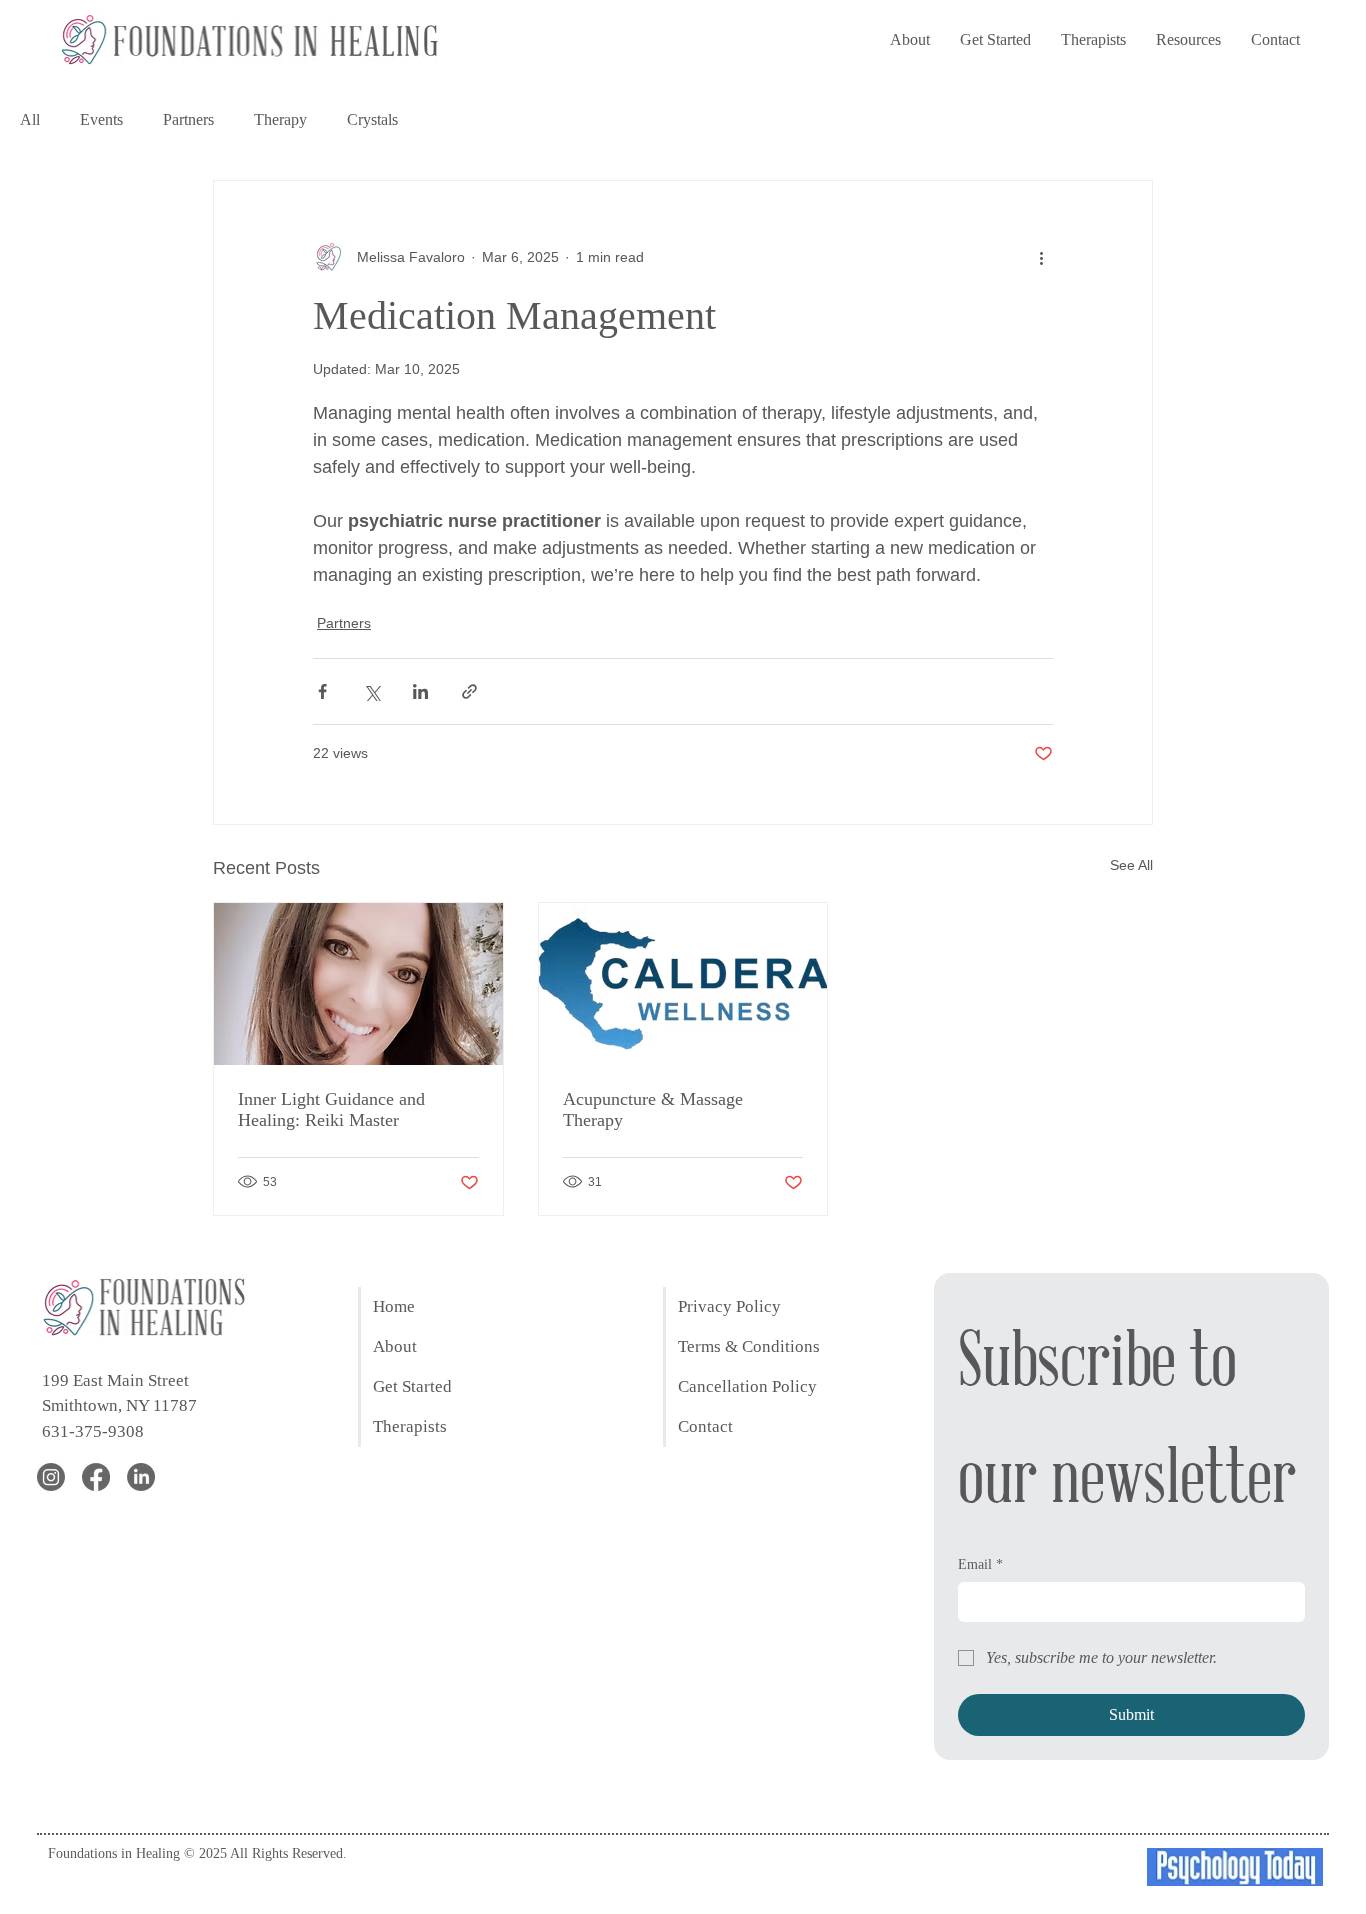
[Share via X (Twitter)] (371, 691)
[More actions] (1041, 257)
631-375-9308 (93, 1431)
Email (980, 1564)
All (30, 119)
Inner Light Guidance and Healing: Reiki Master (331, 1109)
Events (101, 119)
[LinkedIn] (141, 1477)
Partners (188, 119)
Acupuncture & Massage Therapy (653, 1109)
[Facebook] (96, 1477)
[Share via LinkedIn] (420, 691)
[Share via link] (469, 691)
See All (1131, 865)
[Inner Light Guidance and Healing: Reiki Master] (358, 984)
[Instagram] (51, 1477)
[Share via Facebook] (322, 691)
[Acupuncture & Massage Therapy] (683, 984)
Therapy (280, 119)
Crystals (372, 119)
